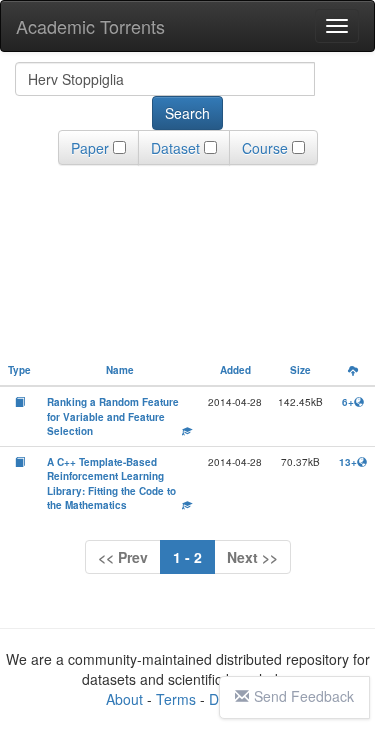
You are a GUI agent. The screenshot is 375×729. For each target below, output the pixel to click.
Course (265, 148)
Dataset (175, 148)
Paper (90, 148)
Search (187, 113)
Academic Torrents (90, 26)
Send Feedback (304, 696)
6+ (348, 402)
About (124, 699)
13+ (348, 462)
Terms (176, 699)
